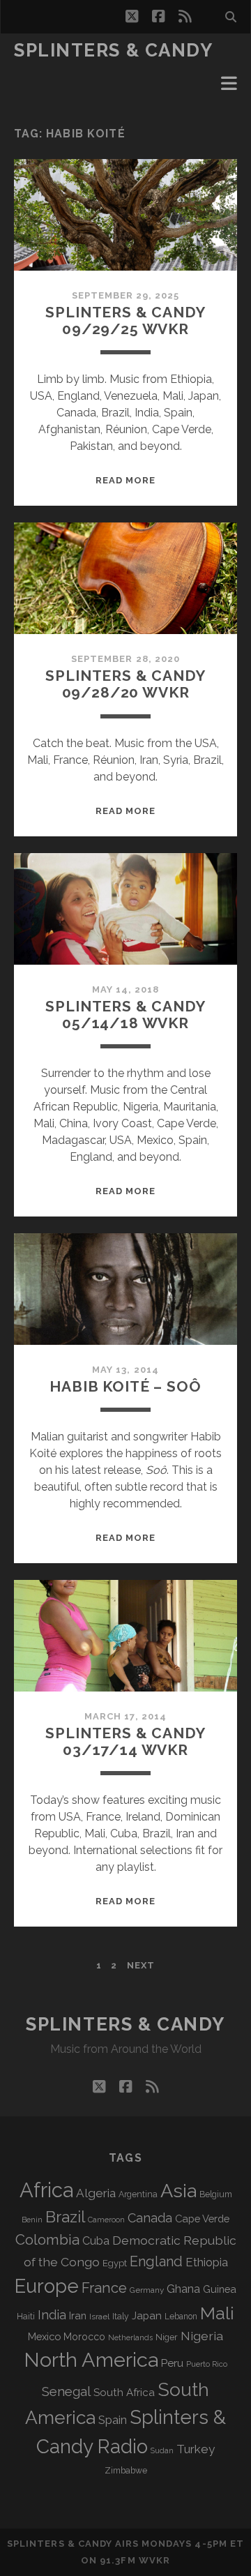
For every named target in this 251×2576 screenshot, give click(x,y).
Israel (99, 2317)
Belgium (216, 2194)
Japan (147, 2316)
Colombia (47, 2240)
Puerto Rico (207, 2364)
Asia (178, 2191)
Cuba (96, 2241)
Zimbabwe (126, 2471)
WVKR (154, 2560)
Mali (217, 2313)
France (104, 2288)
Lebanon (181, 2317)
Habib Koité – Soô (125, 1386)
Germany (147, 2290)
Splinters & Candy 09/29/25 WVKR (125, 321)
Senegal (66, 2391)
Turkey (196, 2449)
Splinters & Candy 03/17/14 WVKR (125, 1741)
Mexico (44, 2336)
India (52, 2315)
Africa (46, 2190)
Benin (32, 2220)
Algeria (96, 2193)
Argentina (138, 2194)
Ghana (183, 2289)
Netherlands (130, 2338)
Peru (172, 2363)
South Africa (124, 2393)
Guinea (220, 2289)
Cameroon (106, 2220)
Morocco (84, 2337)
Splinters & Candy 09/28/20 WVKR (125, 684)
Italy (121, 2317)
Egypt (115, 2263)
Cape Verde (202, 2219)
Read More (125, 480)
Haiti (26, 2316)
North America (91, 2360)
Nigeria (202, 2336)
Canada (150, 2218)
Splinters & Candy (114, 50)
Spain (113, 2420)
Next (141, 1965)
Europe (47, 2286)
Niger (167, 2337)
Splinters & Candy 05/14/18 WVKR (125, 1015)
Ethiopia (207, 2262)
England (156, 2261)
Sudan (162, 2451)
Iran (78, 2315)
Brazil (65, 2217)
